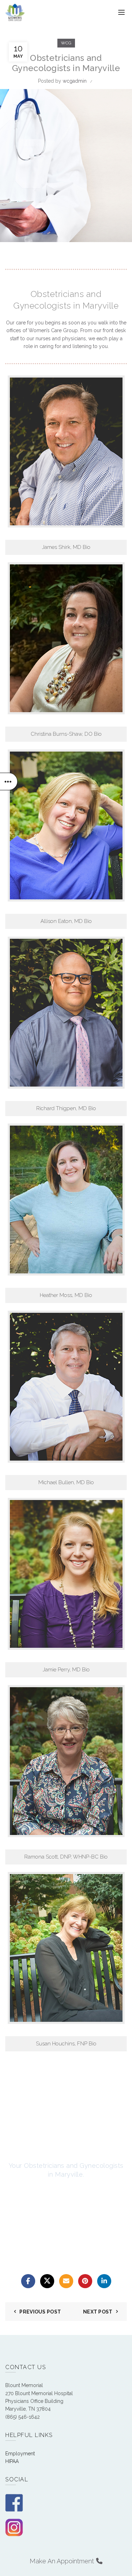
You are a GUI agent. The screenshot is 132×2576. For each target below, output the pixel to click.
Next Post (98, 2312)
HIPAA (12, 2461)
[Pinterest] (85, 2281)
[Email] (66, 2281)
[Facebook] (28, 2281)
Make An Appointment (63, 2561)
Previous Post (40, 2312)
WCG (66, 43)
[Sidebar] (9, 781)
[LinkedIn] (104, 2281)
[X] (47, 2281)
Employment (20, 2454)
